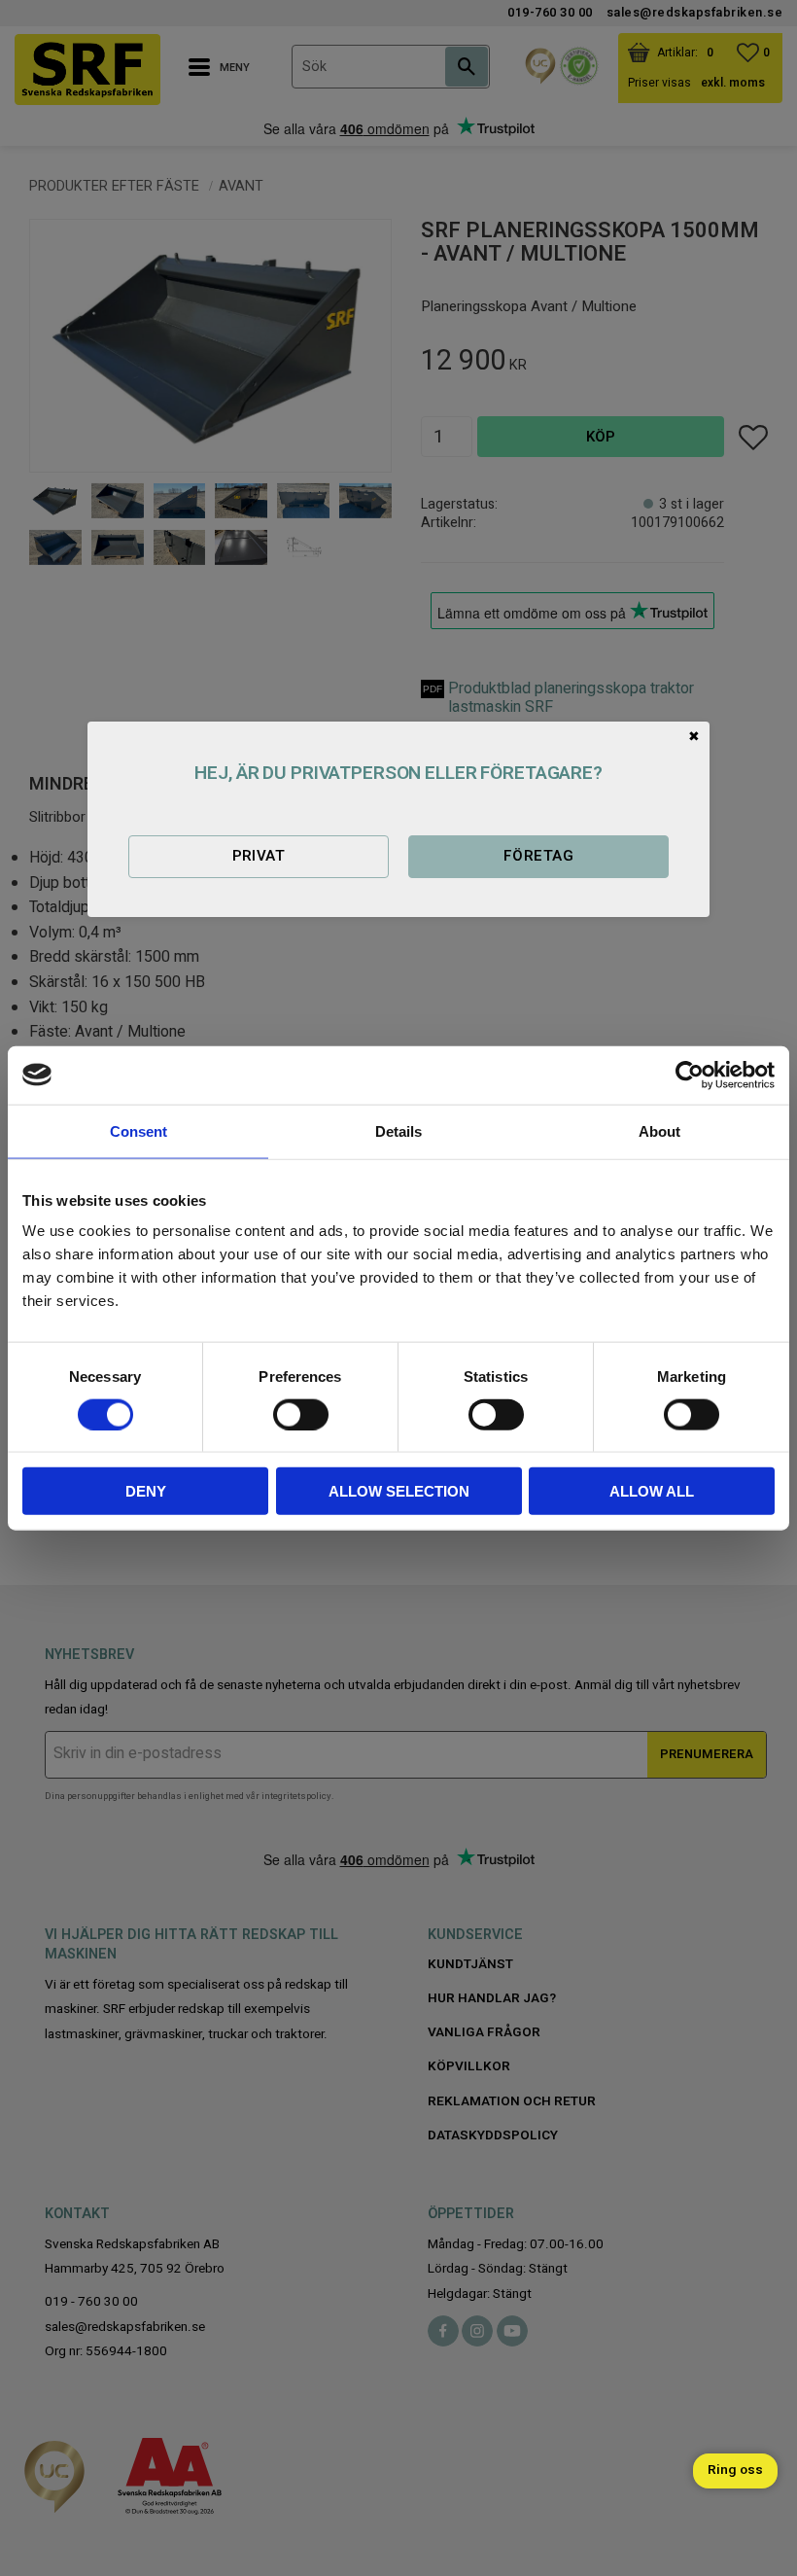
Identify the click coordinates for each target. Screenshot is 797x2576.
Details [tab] (398, 1130)
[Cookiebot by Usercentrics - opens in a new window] (690, 1075)
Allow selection (399, 1491)
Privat (259, 856)
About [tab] (659, 1130)
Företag (538, 856)
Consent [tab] (139, 1130)
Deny (146, 1491)
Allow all (652, 1491)
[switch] (301, 1414)
